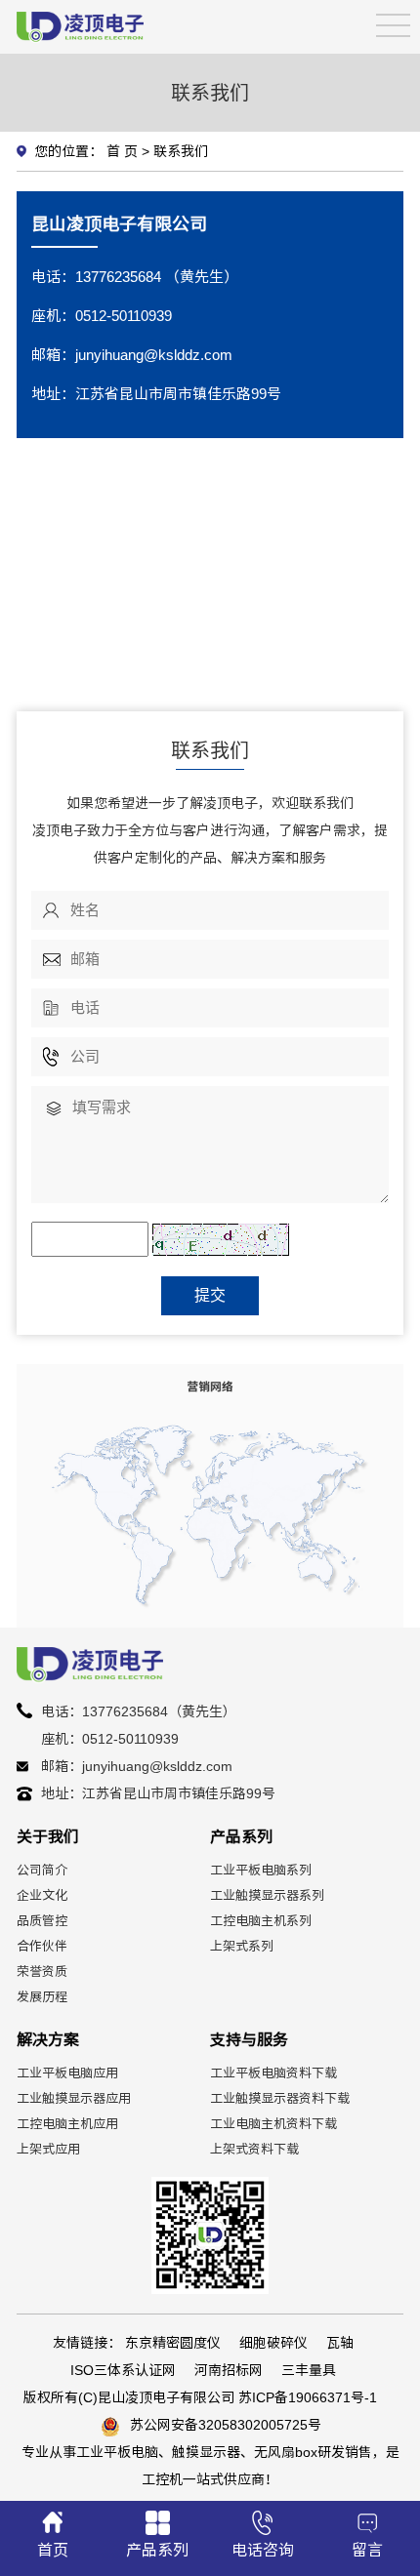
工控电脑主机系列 (261, 1921)
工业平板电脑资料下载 (273, 2073)
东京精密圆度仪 (173, 2343)
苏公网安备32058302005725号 (226, 2425)
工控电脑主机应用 (67, 2124)
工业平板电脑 (117, 2452)
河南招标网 (229, 2370)
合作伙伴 (42, 1946)
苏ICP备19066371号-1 (308, 2397)
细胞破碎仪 (273, 2343)
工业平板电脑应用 (67, 2073)
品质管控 (42, 1921)
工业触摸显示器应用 (74, 2098)
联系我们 (181, 151)
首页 (53, 2550)
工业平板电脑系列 (261, 1870)
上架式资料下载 (254, 2149)
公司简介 (42, 1870)
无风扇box (286, 2452)
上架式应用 (48, 2149)
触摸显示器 (206, 2452)
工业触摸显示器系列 (267, 1895)
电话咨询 (263, 2550)
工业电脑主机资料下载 (273, 2124)
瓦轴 (340, 2343)
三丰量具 (309, 2370)
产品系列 (157, 2550)
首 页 (122, 151)
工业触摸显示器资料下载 (280, 2098)
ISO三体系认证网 (123, 2370)
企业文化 (42, 1895)
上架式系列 (242, 1946)
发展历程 (42, 1997)
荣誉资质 (42, 1972)
